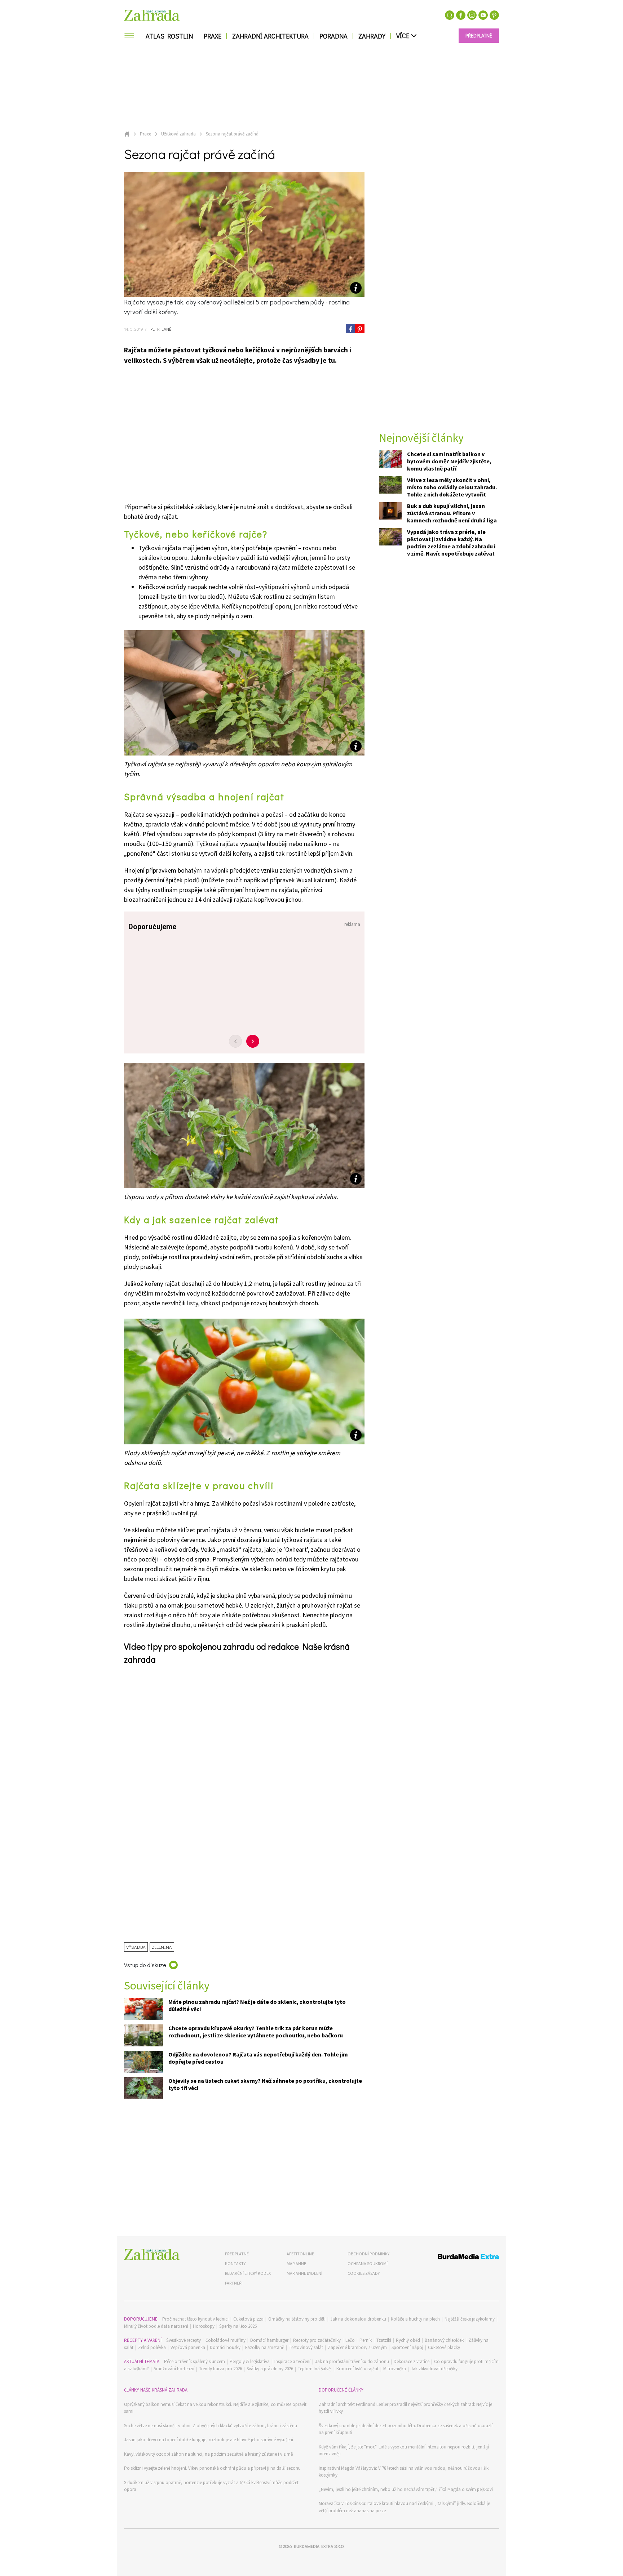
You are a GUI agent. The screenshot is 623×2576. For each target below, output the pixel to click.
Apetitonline (300, 2254)
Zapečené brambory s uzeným (357, 2347)
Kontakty (235, 2263)
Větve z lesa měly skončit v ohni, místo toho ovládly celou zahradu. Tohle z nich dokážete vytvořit (452, 487)
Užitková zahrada (178, 134)
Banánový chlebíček (444, 2340)
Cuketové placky (444, 2347)
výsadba (136, 1947)
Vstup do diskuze (145, 1965)
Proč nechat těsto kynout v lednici (195, 2319)
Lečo (350, 2340)
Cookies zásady (364, 2273)
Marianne (296, 2263)
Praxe (213, 36)
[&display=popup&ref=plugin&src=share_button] (350, 329)
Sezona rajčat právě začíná (232, 134)
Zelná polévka (152, 2347)
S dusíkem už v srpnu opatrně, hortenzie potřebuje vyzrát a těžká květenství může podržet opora (211, 2486)
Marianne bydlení (304, 2273)
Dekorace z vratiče (412, 2361)
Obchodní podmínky (368, 2254)
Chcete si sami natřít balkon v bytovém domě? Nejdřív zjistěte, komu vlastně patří (449, 462)
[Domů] (152, 2254)
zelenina (162, 1947)
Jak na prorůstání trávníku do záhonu (352, 2361)
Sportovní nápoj (407, 2347)
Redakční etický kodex (248, 2273)
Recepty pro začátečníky (317, 2340)
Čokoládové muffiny (226, 2340)
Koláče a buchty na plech (415, 2319)
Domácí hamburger (269, 2340)
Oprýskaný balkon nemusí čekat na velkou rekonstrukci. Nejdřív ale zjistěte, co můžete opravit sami (215, 2408)
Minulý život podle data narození (156, 2326)
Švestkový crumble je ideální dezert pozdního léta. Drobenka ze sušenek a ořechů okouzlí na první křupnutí (406, 2429)
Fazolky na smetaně (265, 2347)
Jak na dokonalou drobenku (358, 2319)
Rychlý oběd (408, 2340)
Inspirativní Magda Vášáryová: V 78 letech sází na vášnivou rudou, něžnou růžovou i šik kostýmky (404, 2472)
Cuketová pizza (248, 2319)
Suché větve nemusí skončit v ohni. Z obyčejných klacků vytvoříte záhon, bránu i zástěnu (211, 2426)
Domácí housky (225, 2347)
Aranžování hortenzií (174, 2369)
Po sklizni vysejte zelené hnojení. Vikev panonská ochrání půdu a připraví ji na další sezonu (212, 2468)
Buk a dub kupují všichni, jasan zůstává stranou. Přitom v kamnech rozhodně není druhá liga (452, 513)
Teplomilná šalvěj (315, 2369)
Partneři (234, 2283)
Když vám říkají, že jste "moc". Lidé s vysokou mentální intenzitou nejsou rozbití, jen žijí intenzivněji (404, 2450)
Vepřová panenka (188, 2347)
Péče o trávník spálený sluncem (195, 2361)
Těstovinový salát (306, 2347)
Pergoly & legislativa (250, 2361)
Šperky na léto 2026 (238, 2326)
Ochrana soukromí (368, 2263)
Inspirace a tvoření (292, 2361)
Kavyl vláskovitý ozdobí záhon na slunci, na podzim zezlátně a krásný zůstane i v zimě (208, 2454)
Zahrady (372, 36)
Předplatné (237, 2254)
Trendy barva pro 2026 (220, 2369)
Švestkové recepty (184, 2340)
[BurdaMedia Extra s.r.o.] (455, 2258)
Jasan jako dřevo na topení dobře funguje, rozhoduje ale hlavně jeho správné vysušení (209, 2440)
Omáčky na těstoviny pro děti (297, 2319)
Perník (366, 2340)
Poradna (333, 36)
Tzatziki (384, 2340)
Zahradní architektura (270, 36)
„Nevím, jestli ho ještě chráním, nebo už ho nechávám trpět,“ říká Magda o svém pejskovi (406, 2489)
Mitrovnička (395, 2369)
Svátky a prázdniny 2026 (270, 2369)
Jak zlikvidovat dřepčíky (434, 2369)
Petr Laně (160, 329)
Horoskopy (204, 2326)
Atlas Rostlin (169, 36)
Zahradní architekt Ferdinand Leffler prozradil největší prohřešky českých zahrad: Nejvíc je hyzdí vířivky (405, 2408)
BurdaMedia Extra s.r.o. (319, 2546)
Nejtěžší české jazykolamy (470, 2319)
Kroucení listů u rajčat (357, 2369)
